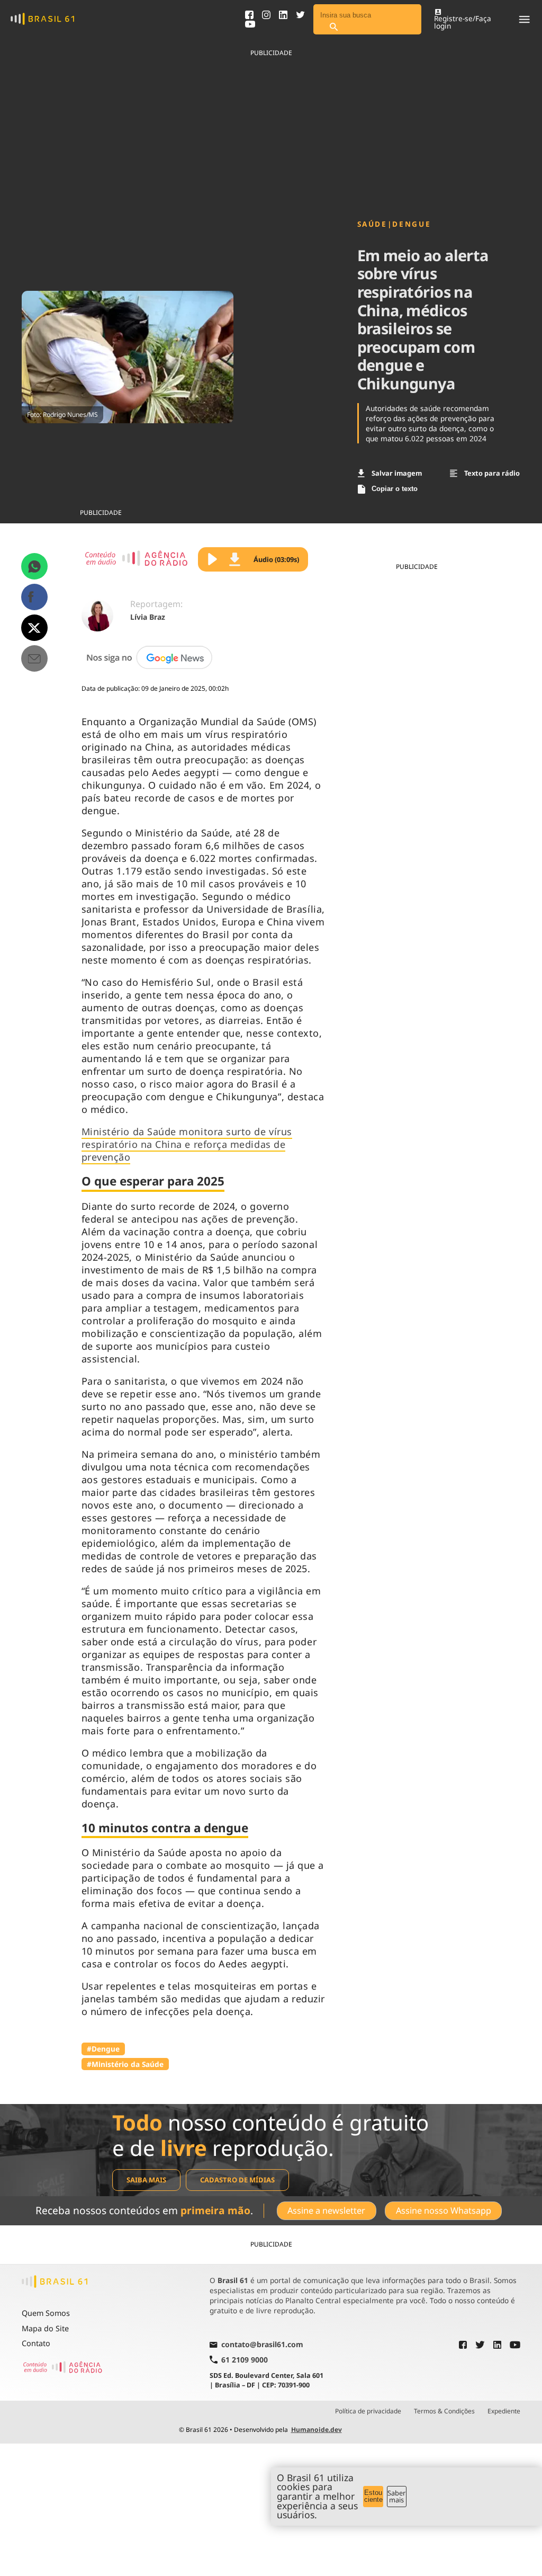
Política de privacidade (368, 2411)
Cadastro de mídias (237, 2180)
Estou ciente (373, 2496)
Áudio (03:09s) (276, 559)
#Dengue (103, 2049)
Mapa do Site (45, 2328)
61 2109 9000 (245, 2360)
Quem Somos (46, 2313)
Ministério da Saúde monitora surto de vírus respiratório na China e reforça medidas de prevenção (187, 1144)
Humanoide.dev (317, 2430)
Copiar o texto (395, 489)
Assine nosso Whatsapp (444, 2210)
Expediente (504, 2411)
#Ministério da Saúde (125, 2064)
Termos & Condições (444, 2411)
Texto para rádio (492, 473)
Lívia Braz (148, 617)
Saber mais (396, 2496)
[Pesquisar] (333, 27)
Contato (36, 2343)
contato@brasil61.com (262, 2345)
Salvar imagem (397, 473)
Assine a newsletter (326, 2210)
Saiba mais (146, 2180)
